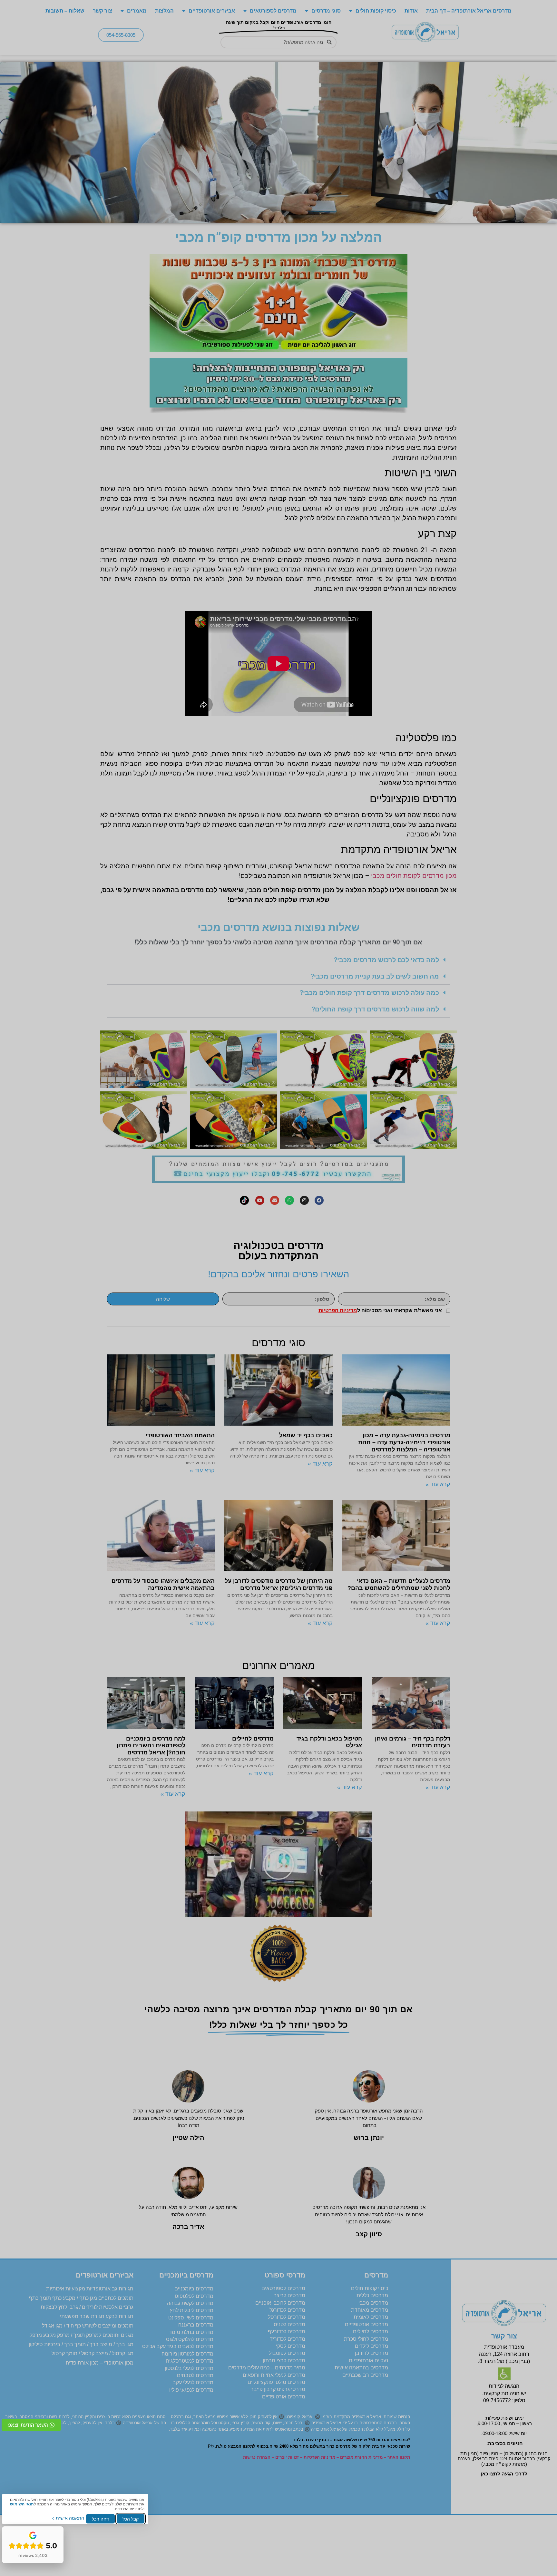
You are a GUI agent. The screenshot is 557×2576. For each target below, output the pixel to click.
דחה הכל (100, 2519)
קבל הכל (131, 2519)
